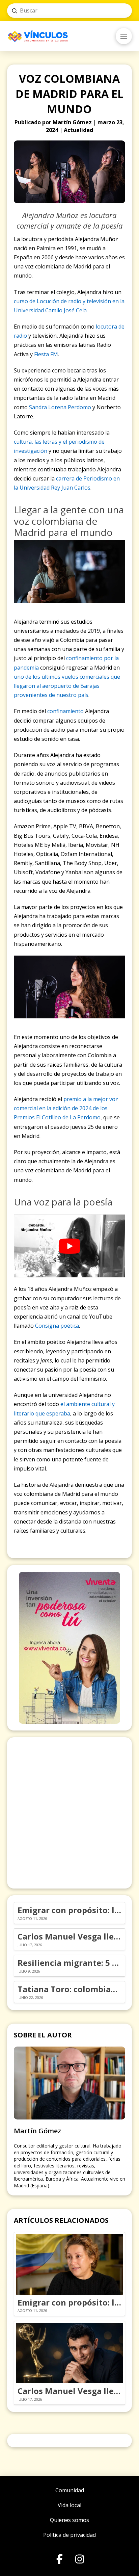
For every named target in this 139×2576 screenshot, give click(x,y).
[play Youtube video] (70, 1246)
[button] (124, 36)
